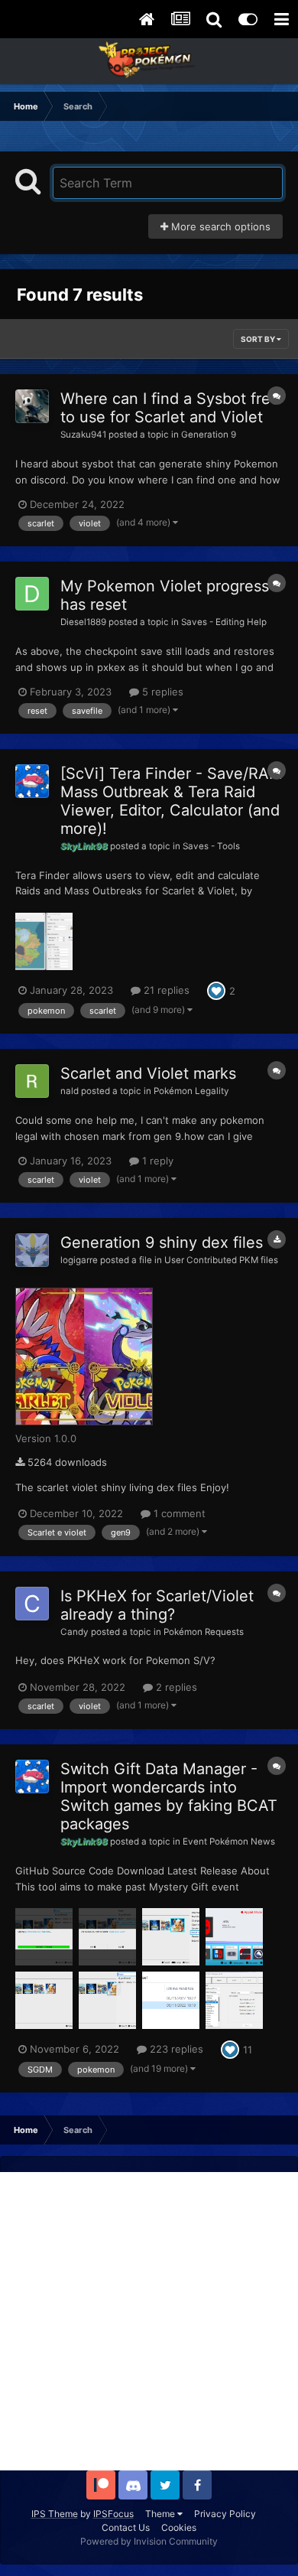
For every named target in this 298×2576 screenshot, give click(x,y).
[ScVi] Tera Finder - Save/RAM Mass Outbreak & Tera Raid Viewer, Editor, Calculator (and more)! (172, 801)
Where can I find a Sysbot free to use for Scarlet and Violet (170, 408)
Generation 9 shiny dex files (162, 1242)
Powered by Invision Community (149, 2541)
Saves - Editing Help (224, 622)
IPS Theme (55, 2514)
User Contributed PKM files (221, 1260)
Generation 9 (209, 435)
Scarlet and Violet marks (148, 1073)
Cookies (179, 2527)
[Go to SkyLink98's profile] (32, 781)
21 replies (165, 990)
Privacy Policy (225, 2514)
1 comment (178, 1513)
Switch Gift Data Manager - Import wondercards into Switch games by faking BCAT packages (169, 1796)
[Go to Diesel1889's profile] (32, 594)
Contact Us (126, 2527)
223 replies (175, 2049)
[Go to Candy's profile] (32, 1604)
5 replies (161, 692)
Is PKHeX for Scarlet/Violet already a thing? (157, 1605)
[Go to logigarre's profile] (32, 1250)
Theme (161, 2514)
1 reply (156, 1161)
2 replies (175, 1687)
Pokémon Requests (204, 1632)
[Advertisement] (149, 2321)
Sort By (259, 339)
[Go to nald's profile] (32, 1081)
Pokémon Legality (191, 1091)
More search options (219, 226)
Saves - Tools (211, 846)
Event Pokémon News (229, 1842)
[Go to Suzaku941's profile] (32, 406)
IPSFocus (113, 2514)
